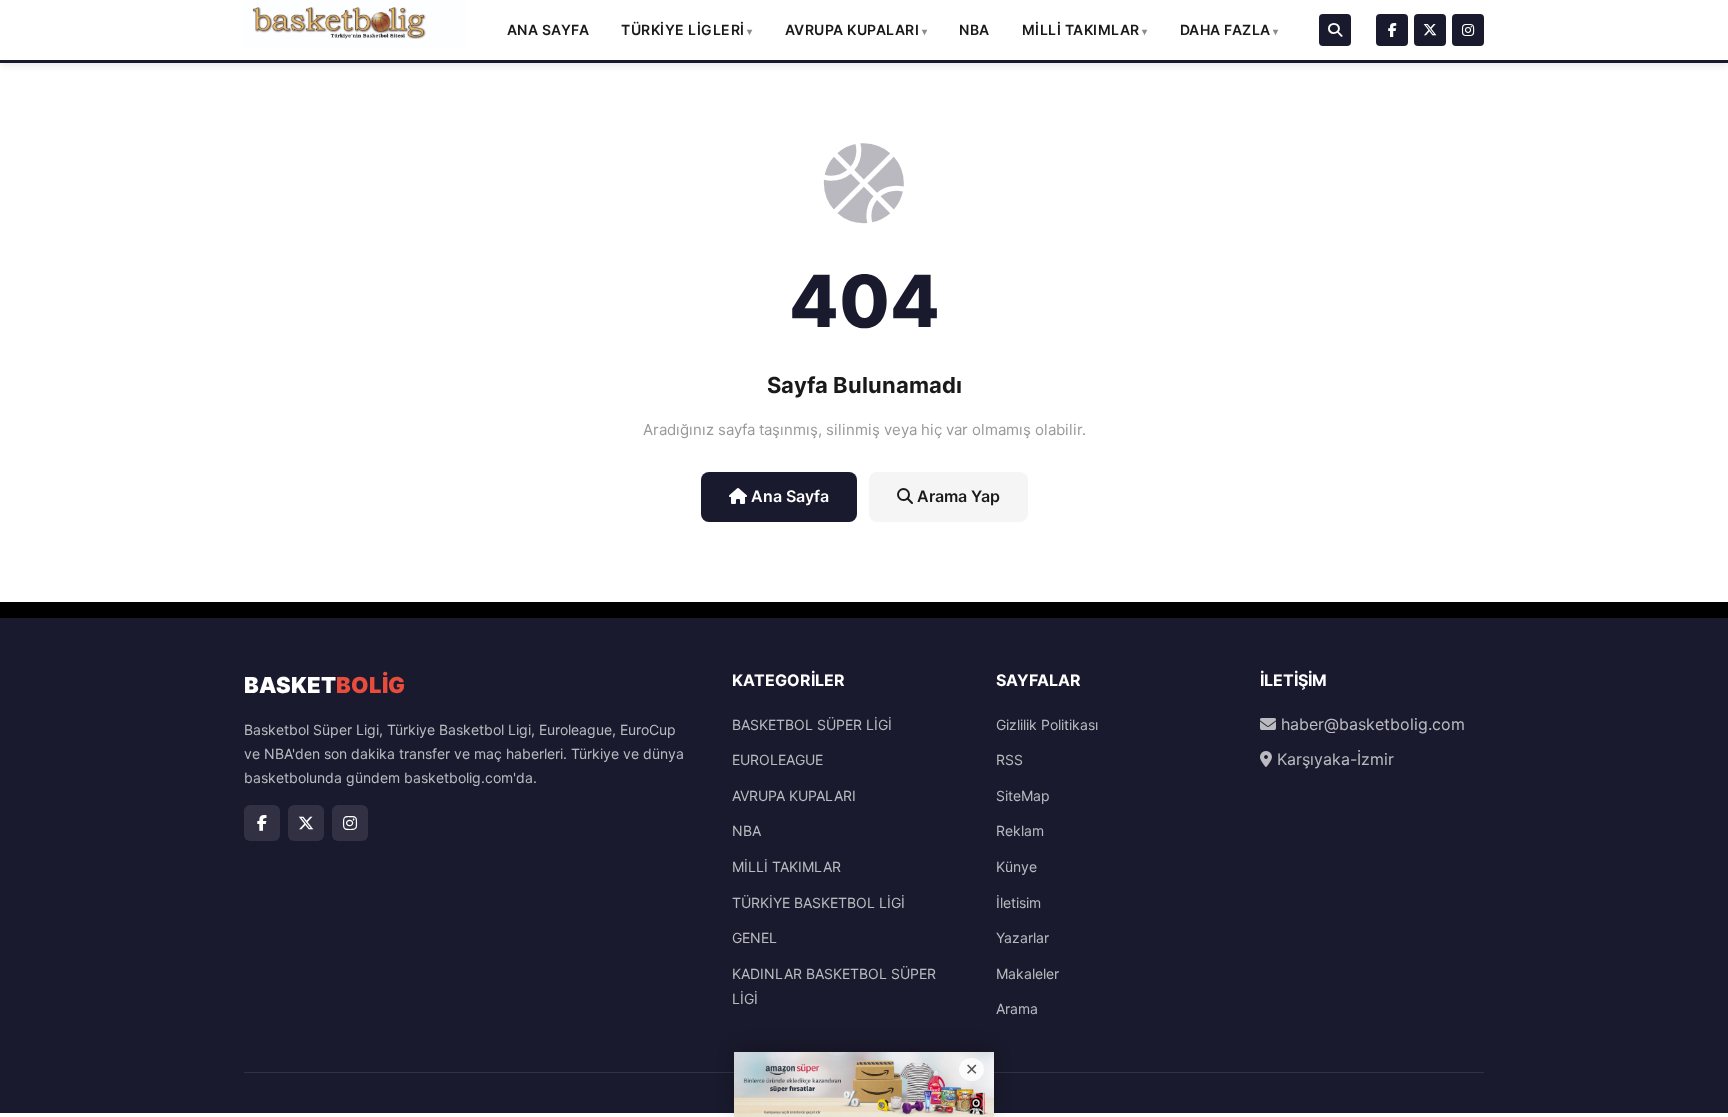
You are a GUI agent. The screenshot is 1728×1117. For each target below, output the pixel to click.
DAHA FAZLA (1225, 29)
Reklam (1020, 830)
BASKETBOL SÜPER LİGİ (812, 724)
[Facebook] (1392, 30)
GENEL (754, 937)
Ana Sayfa (548, 29)
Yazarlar (1022, 937)
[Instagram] (1468, 30)
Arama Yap (956, 496)
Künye (1016, 866)
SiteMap (1023, 795)
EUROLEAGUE (777, 759)
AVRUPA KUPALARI (852, 29)
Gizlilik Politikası (1047, 724)
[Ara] (1335, 30)
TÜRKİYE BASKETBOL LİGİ (818, 902)
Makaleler (1027, 973)
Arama (1017, 1008)
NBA (974, 29)
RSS (1009, 759)
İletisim (1018, 902)
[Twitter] (1430, 30)
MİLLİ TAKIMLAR (1081, 29)
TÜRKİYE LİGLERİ (683, 29)
